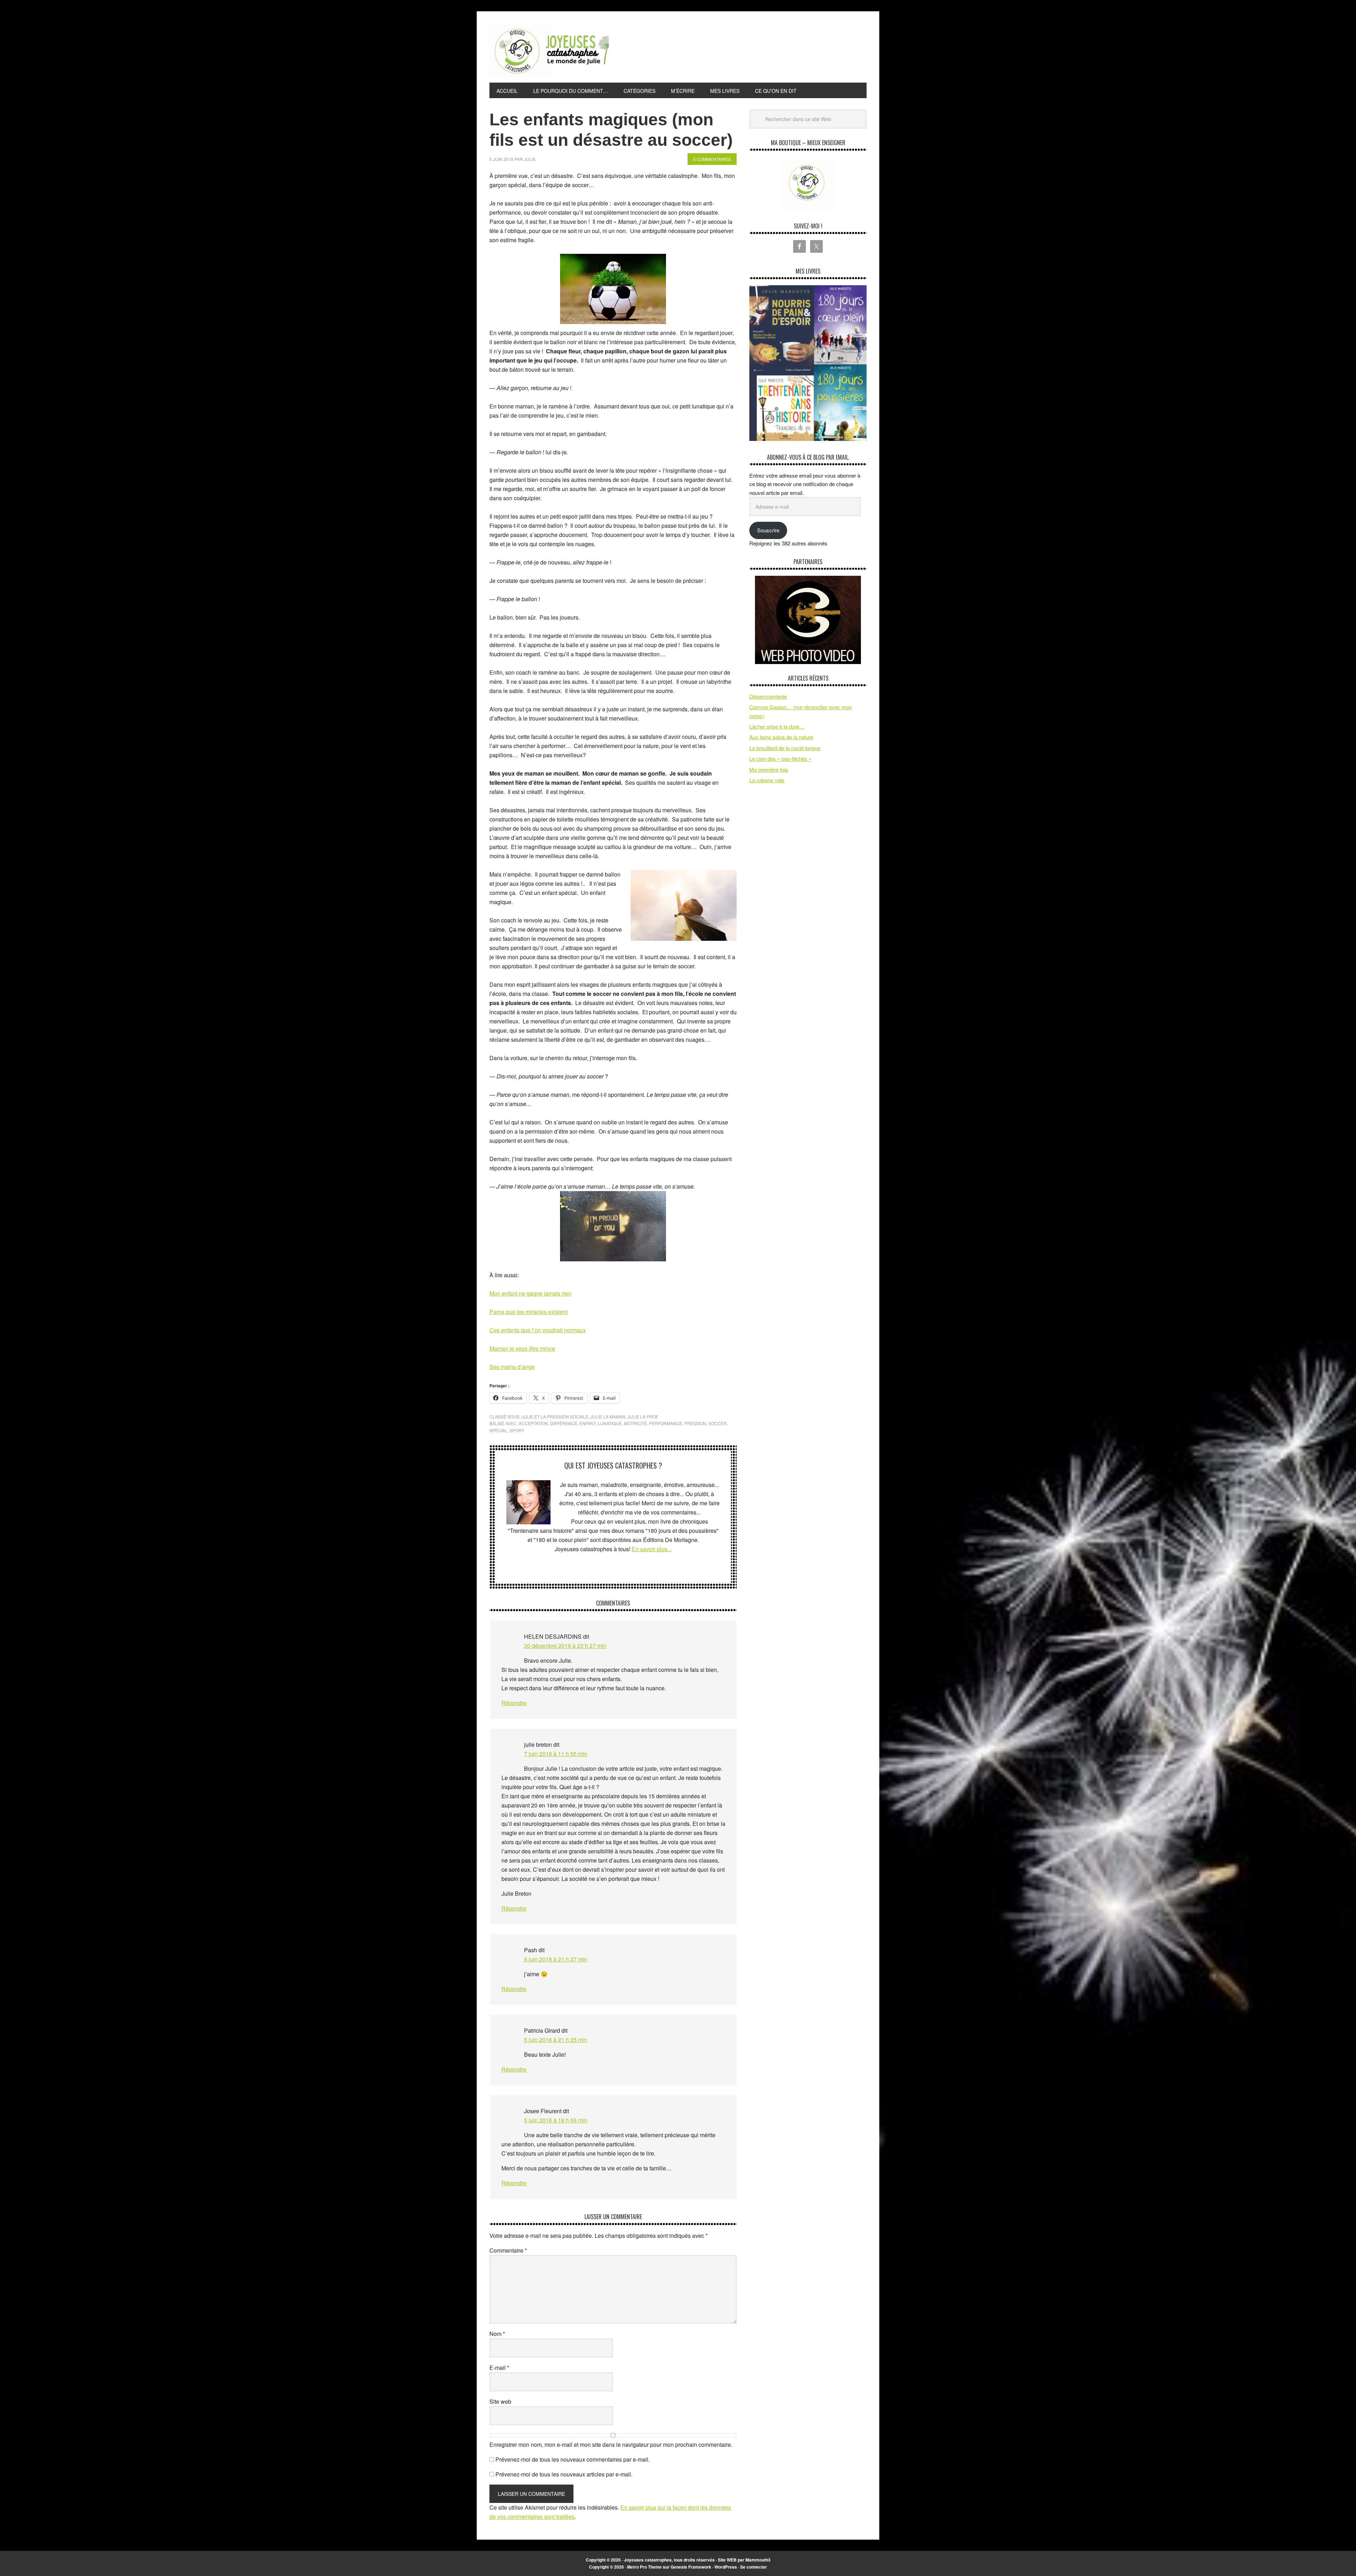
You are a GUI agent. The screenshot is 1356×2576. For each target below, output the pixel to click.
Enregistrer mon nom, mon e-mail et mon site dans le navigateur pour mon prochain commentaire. (611, 2444)
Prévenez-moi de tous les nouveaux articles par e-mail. (564, 2474)
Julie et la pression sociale (555, 1416)
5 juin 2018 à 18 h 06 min (556, 2120)
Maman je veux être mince (522, 1348)
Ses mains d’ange (512, 1367)
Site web (500, 2401)
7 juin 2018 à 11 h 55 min (556, 1754)
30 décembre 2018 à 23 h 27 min (565, 1646)
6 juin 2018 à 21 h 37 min (556, 1959)
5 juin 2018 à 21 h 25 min (556, 2040)
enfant (588, 1423)
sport (517, 1430)
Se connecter (754, 2567)
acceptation (533, 1423)
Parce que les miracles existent (528, 1312)
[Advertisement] (738, 49)
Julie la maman (608, 1416)
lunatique (610, 1423)
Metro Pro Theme (644, 2567)
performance (666, 1423)
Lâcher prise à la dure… (777, 726)
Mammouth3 (758, 2560)
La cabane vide (767, 780)
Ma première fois (769, 769)
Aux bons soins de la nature (781, 737)
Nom (497, 2334)
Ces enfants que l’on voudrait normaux (538, 1330)
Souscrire (768, 530)
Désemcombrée (768, 696)
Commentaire (508, 2250)
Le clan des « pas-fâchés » (780, 758)
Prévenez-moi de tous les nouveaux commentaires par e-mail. (573, 2459)
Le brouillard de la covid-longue (785, 748)
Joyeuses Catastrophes (549, 50)
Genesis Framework (691, 2567)
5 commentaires (712, 159)
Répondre (514, 1703)
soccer (718, 1423)
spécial (498, 1430)
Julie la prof (643, 1416)
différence (564, 1423)
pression (695, 1423)
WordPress (726, 2567)
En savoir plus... (652, 1549)
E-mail (499, 2368)
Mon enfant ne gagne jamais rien (530, 1293)
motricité (635, 1423)
